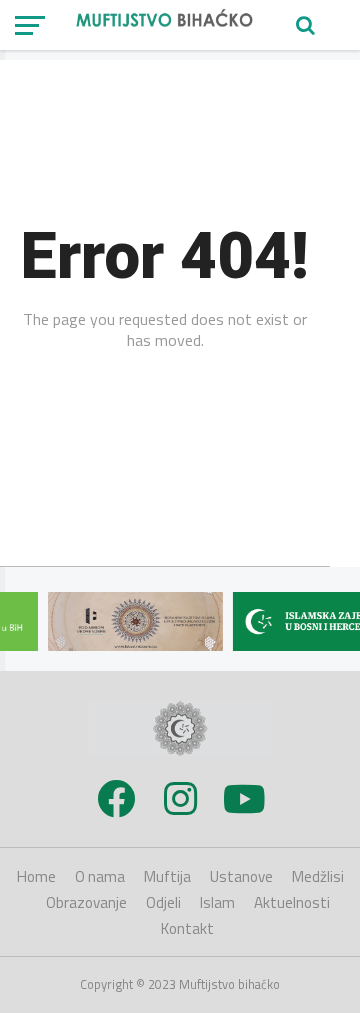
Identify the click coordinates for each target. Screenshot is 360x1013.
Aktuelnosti (292, 902)
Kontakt (187, 928)
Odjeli (163, 902)
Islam (217, 902)
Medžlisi (318, 876)
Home (36, 876)
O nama (100, 876)
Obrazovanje (86, 902)
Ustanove (241, 876)
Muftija (167, 876)
